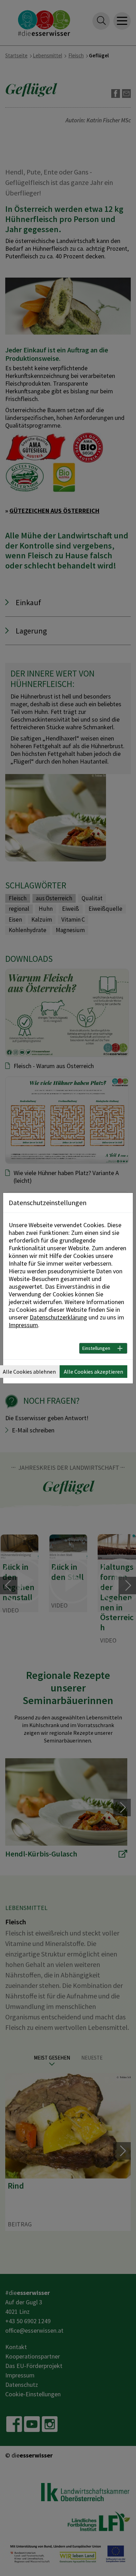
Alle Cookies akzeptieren (93, 1372)
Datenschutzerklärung (58, 1317)
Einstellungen (96, 1348)
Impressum (23, 1325)
